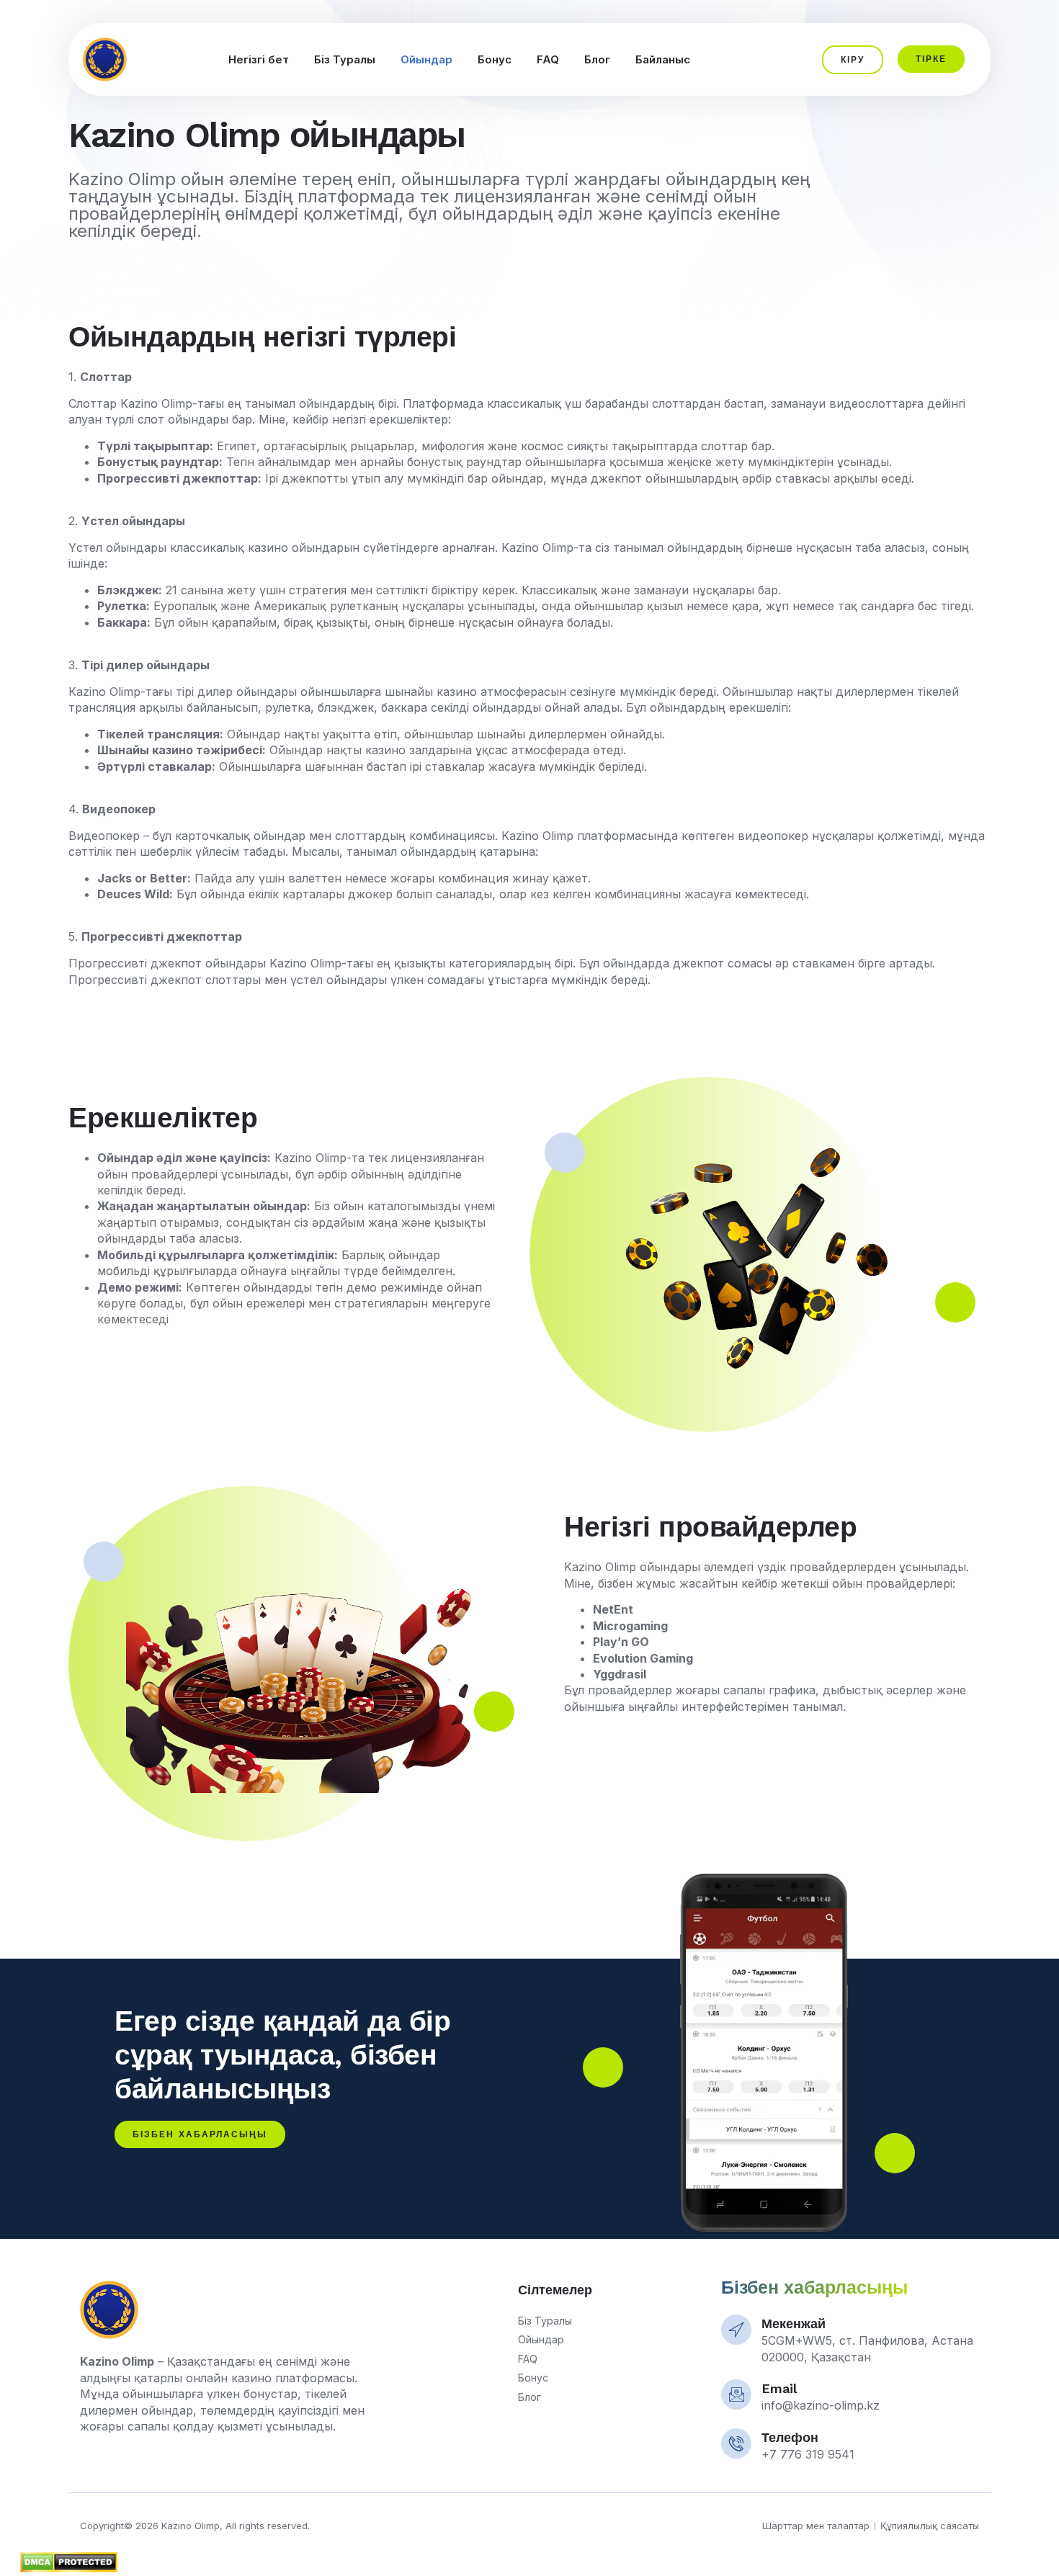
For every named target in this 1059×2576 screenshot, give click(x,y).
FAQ (548, 59)
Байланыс (663, 59)
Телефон (790, 2437)
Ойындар (426, 59)
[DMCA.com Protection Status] (60, 2568)
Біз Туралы (345, 59)
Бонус (495, 59)
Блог (597, 59)
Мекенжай (794, 2324)
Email (779, 2388)
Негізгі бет (259, 59)
